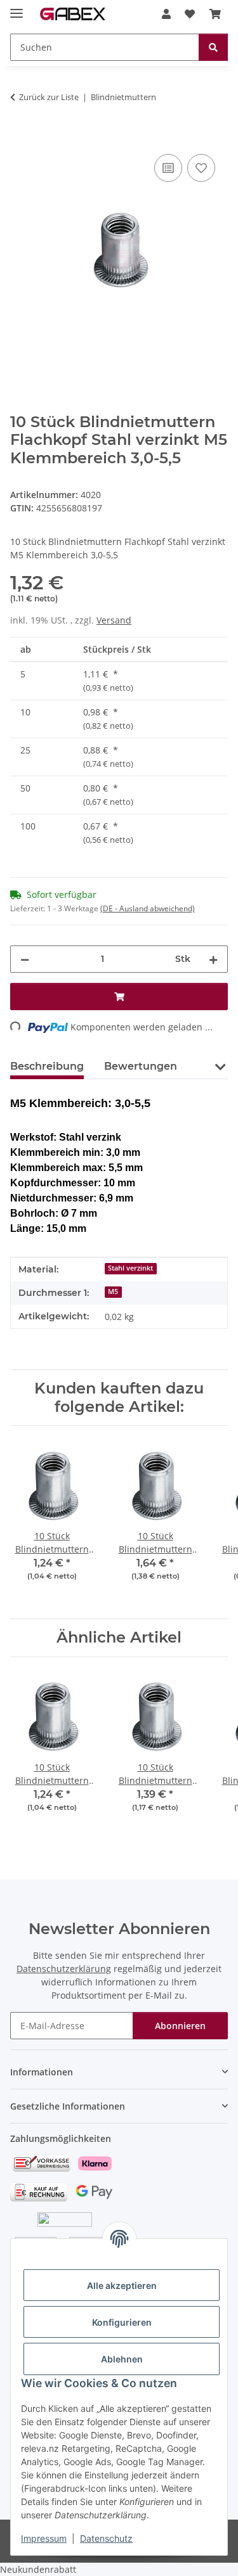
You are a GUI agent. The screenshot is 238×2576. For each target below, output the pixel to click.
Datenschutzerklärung (64, 1969)
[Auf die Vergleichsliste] (168, 168)
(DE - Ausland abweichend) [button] (148, 908)
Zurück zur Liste (49, 97)
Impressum (44, 2538)
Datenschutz (106, 2538)
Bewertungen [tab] (141, 1066)
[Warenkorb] (215, 14)
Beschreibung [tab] (47, 1066)
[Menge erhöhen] (213, 959)
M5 (113, 1291)
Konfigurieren (122, 2322)
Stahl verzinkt (130, 1268)
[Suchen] (213, 47)
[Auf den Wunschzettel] (201, 168)
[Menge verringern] (25, 959)
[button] (166, 14)
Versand (114, 620)
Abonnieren (180, 2026)
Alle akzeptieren (122, 2285)
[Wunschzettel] (190, 14)
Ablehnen (122, 2359)
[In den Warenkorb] (20, 137)
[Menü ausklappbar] (17, 8)
